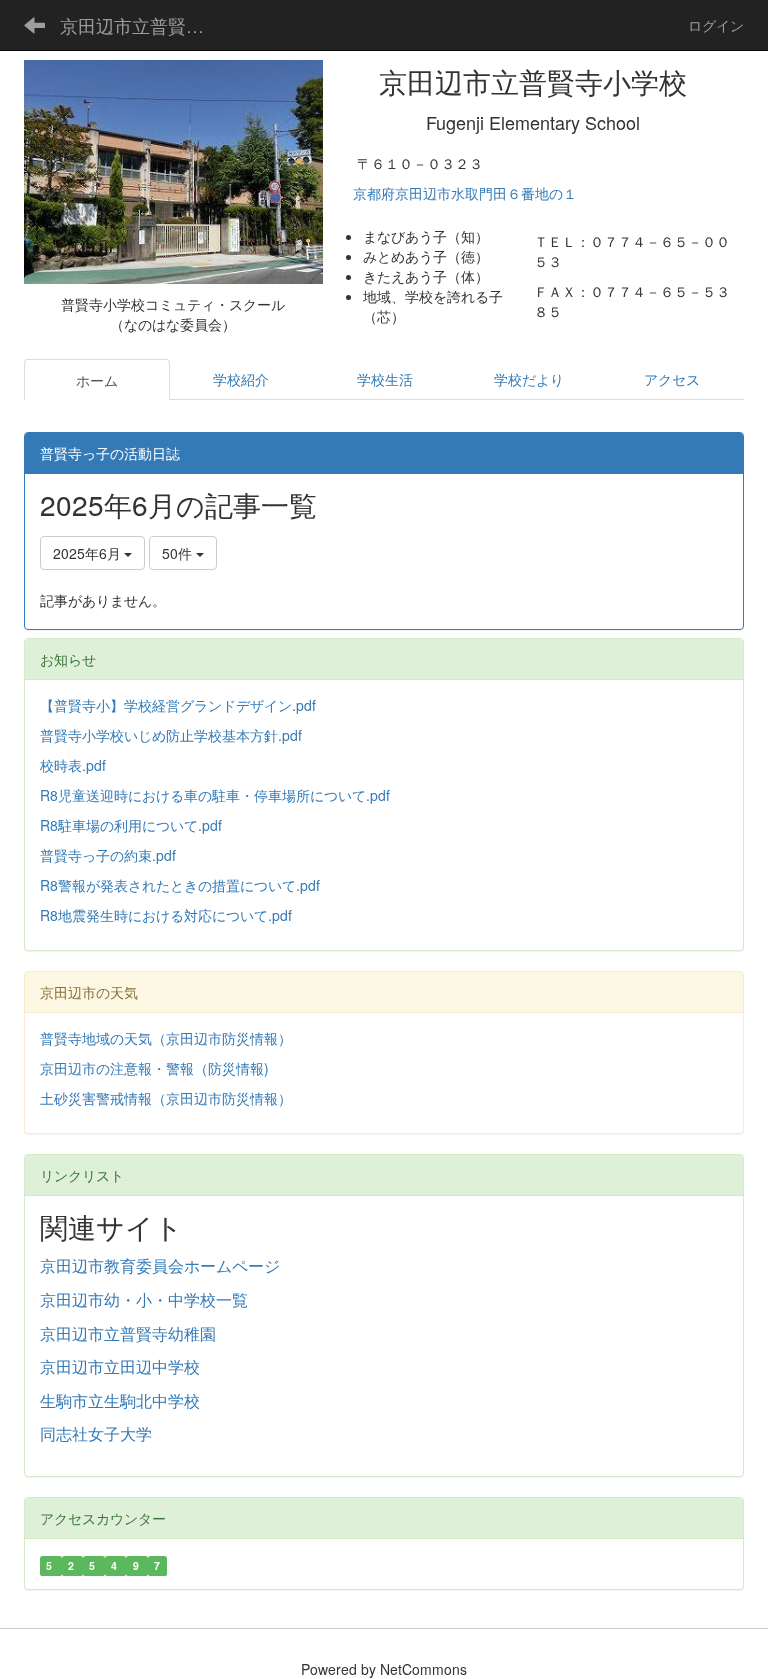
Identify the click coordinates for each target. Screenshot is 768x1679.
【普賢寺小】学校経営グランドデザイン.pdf (178, 705)
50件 (179, 553)
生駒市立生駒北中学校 (120, 1400)
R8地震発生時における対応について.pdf (166, 915)
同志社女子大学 (96, 1433)
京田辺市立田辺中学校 (120, 1366)
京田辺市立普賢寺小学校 (144, 25)
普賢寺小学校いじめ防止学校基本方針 (159, 735)
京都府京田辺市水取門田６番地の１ (467, 193)
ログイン (716, 25)
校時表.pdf (73, 765)
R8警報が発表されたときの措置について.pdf (180, 885)
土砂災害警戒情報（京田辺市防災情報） (166, 1098)
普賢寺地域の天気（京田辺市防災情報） (166, 1038)
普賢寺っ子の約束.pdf (108, 855)
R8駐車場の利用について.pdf (131, 825)
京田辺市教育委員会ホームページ (160, 1265)
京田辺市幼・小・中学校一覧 (144, 1299)
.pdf (290, 735)
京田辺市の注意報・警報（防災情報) (154, 1068)
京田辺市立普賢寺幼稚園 (128, 1333)
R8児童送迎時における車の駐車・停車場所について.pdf (215, 795)
